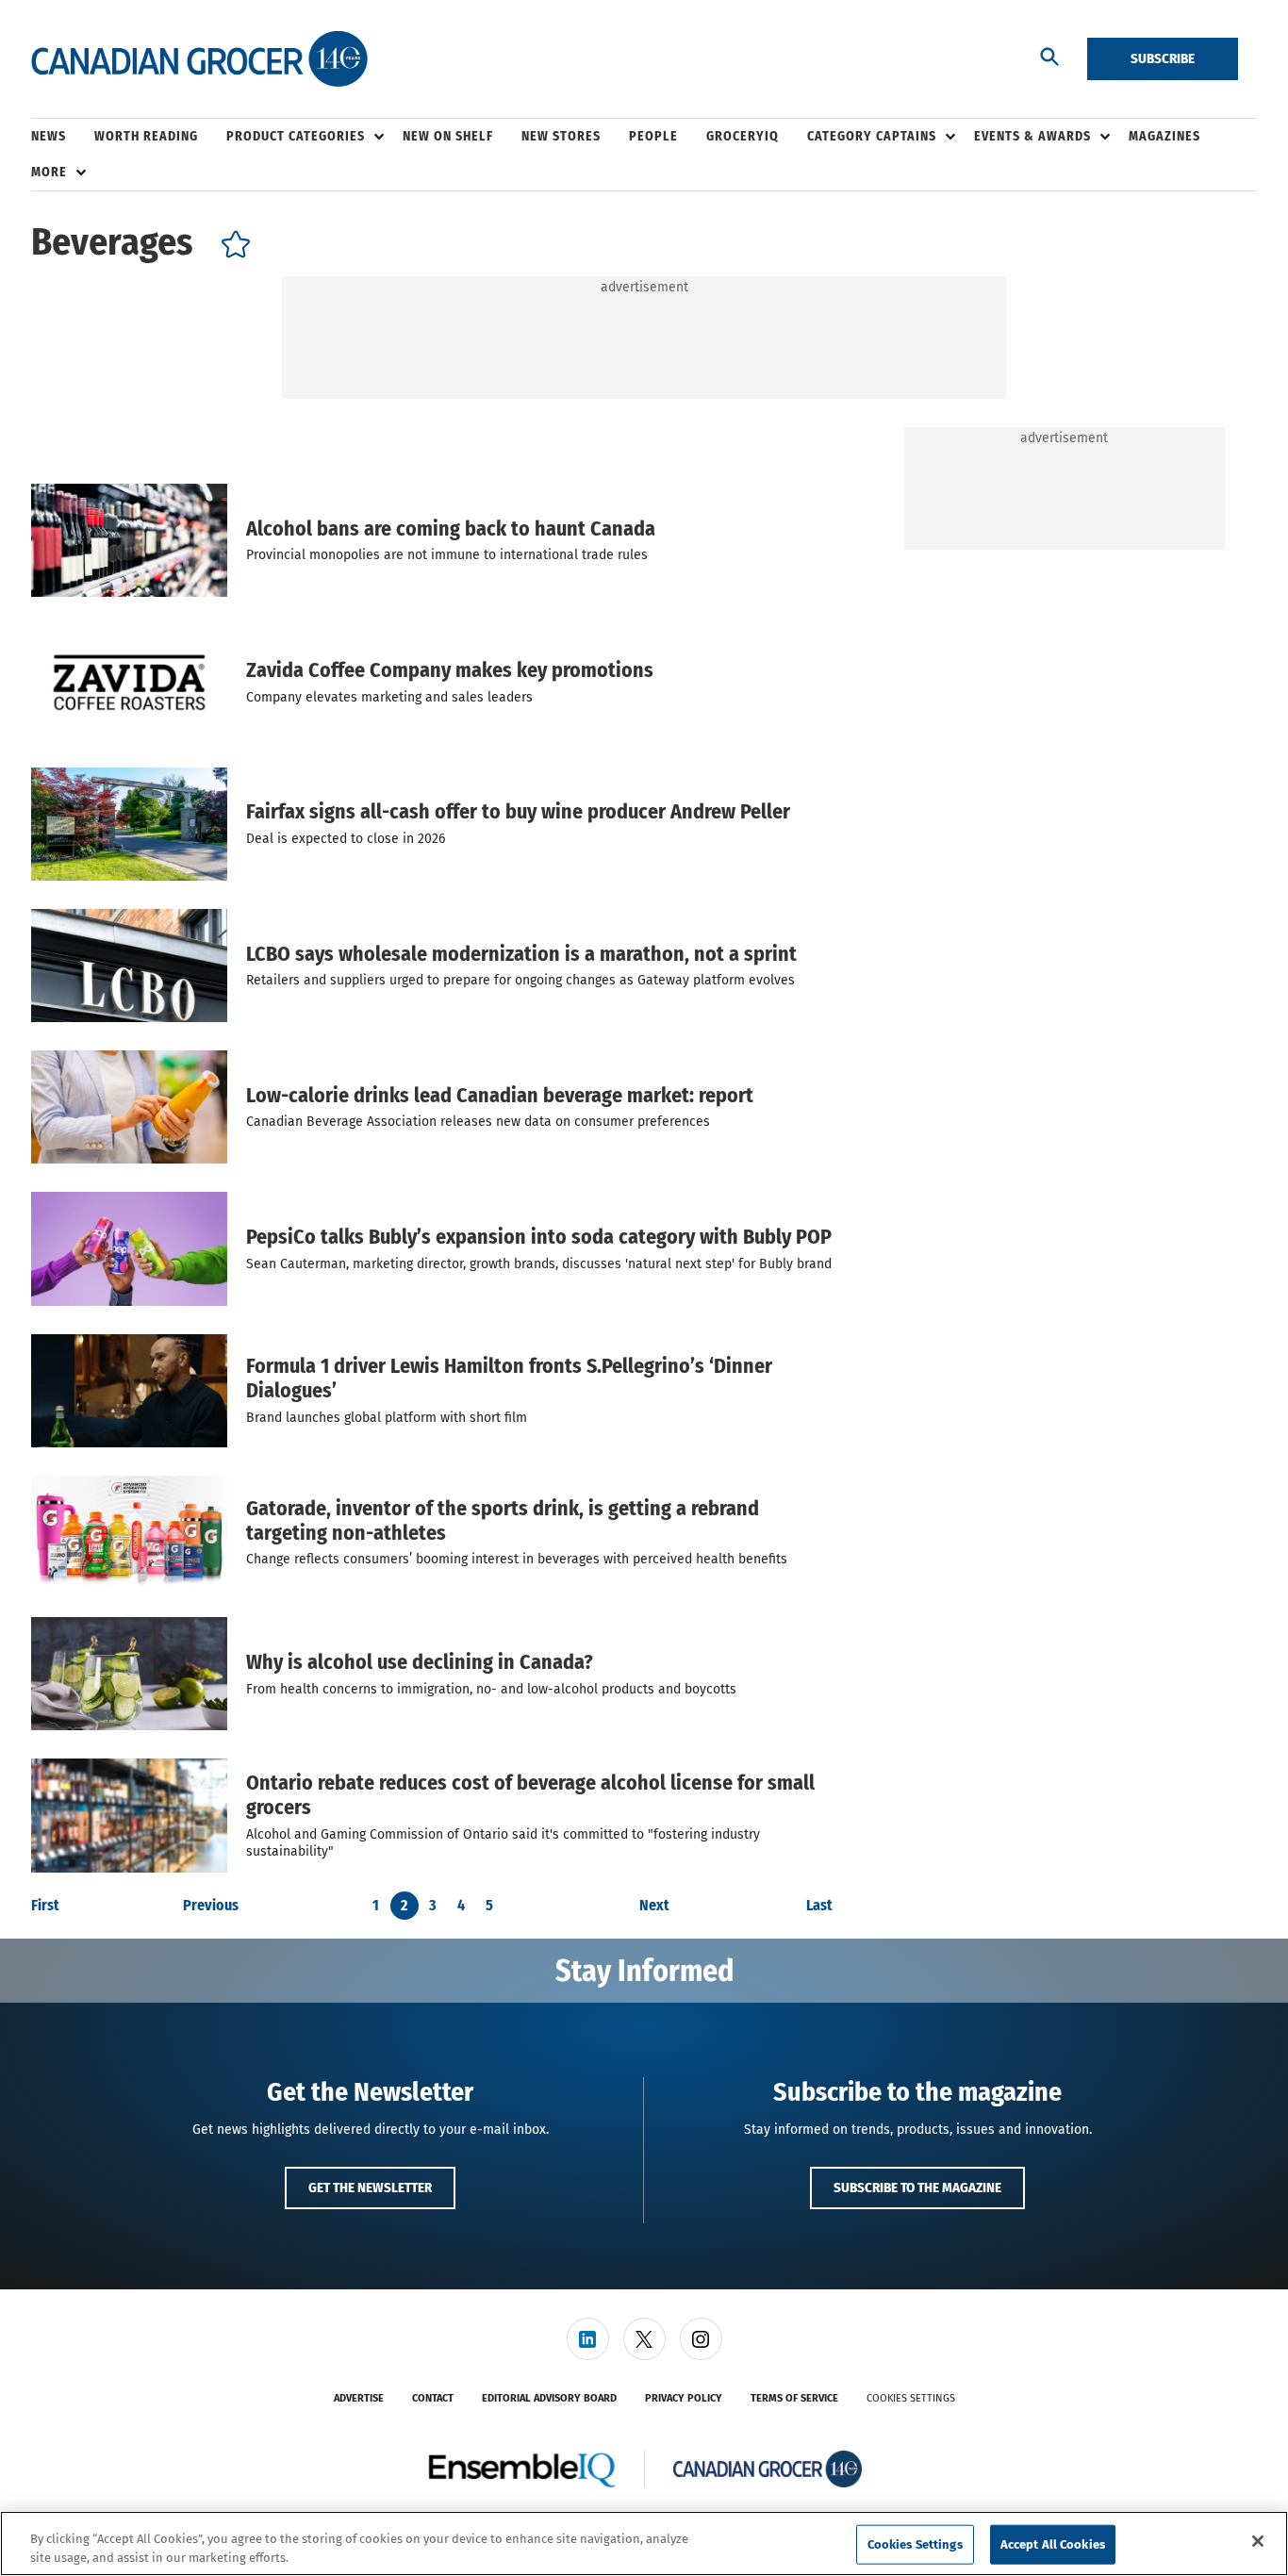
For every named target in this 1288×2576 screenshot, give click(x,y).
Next (654, 1906)
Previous (211, 1906)
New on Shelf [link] (448, 136)
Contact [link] (433, 2398)
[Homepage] (199, 59)
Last (819, 1906)
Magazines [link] (1164, 136)
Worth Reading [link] (146, 136)
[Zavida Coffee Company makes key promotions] (129, 682)
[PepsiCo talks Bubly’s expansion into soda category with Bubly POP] (129, 1248)
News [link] (49, 136)
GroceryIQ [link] (743, 136)
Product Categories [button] (296, 136)
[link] (588, 2339)
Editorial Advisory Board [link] (549, 2398)
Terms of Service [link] (794, 2398)
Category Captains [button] (872, 136)
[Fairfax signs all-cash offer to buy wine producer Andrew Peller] (129, 824)
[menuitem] (63, 137)
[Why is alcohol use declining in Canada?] (129, 1674)
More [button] (49, 172)
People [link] (653, 136)
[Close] (1258, 2541)
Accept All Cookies (1053, 2544)
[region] (644, 2543)
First (45, 1906)
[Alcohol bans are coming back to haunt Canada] (129, 540)
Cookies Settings (911, 2398)
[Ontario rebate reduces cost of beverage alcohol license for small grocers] (129, 1815)
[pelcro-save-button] (231, 248)
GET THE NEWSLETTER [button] (370, 2188)
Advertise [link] (359, 2398)
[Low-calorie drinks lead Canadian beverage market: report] (129, 1107)
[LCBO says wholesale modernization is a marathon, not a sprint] (129, 966)
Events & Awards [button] (1032, 136)
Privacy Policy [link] (684, 2398)
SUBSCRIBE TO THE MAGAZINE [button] (917, 2188)
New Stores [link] (561, 136)
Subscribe (1163, 58)
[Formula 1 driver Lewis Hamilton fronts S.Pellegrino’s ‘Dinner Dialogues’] (129, 1391)
